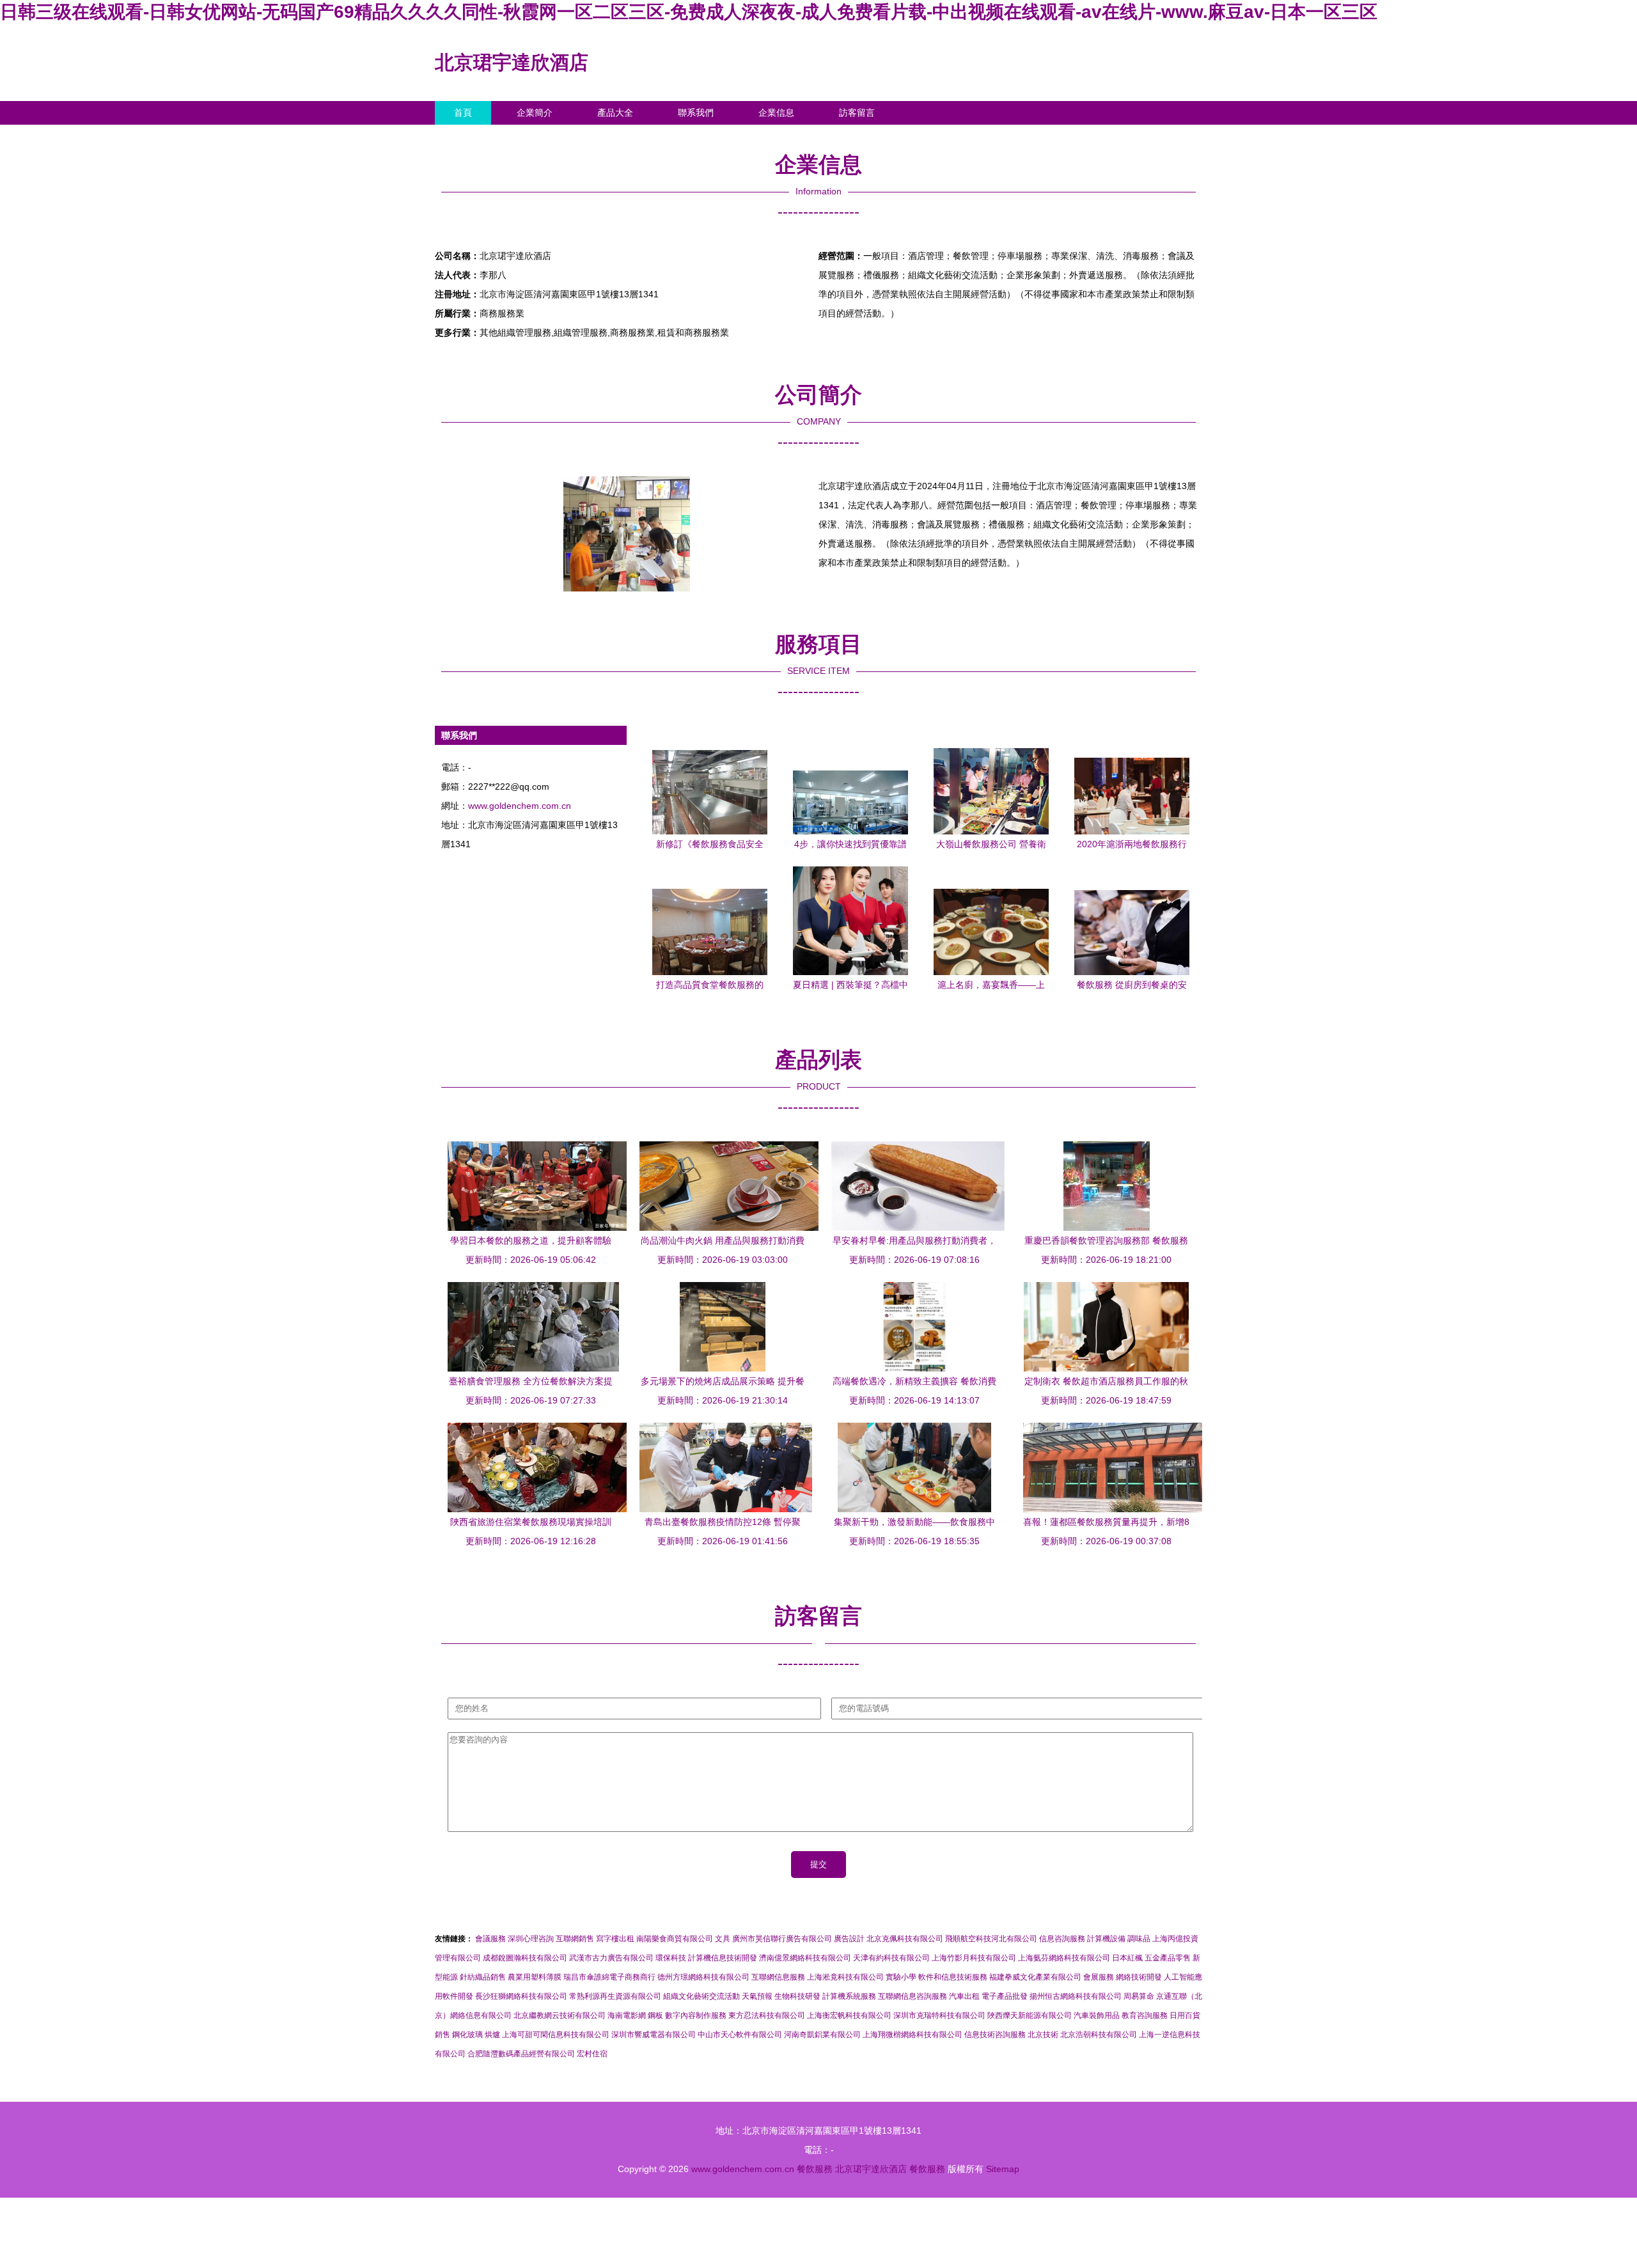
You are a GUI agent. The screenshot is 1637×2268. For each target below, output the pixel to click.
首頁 (463, 113)
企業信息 (776, 113)
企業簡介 (535, 113)
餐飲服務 (815, 2169)
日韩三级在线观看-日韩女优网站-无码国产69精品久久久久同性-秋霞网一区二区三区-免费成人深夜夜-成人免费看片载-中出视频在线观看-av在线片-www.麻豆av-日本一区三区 (689, 12)
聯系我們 (696, 113)
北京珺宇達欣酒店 (512, 62)
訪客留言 (857, 113)
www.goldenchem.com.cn (520, 806)
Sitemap (1003, 2169)
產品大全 (615, 113)
